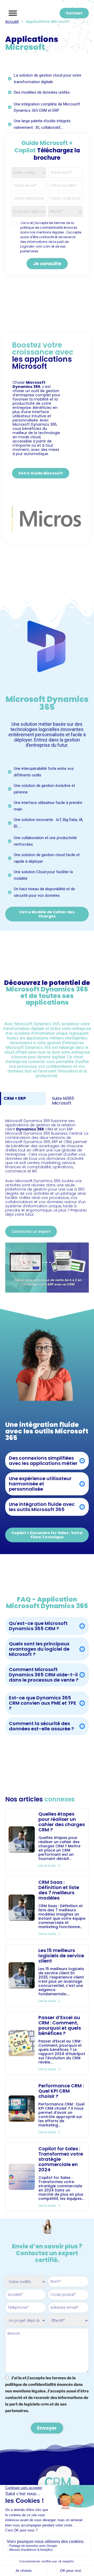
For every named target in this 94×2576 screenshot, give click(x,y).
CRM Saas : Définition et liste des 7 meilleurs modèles (59, 1890)
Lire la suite (47, 1866)
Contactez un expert (31, 1231)
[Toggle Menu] (13, 13)
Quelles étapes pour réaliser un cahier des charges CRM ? (62, 1822)
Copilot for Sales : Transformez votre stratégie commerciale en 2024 (61, 2159)
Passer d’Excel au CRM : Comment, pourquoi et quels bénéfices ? (60, 2025)
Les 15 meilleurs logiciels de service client (61, 1956)
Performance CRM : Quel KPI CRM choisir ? (61, 2091)
